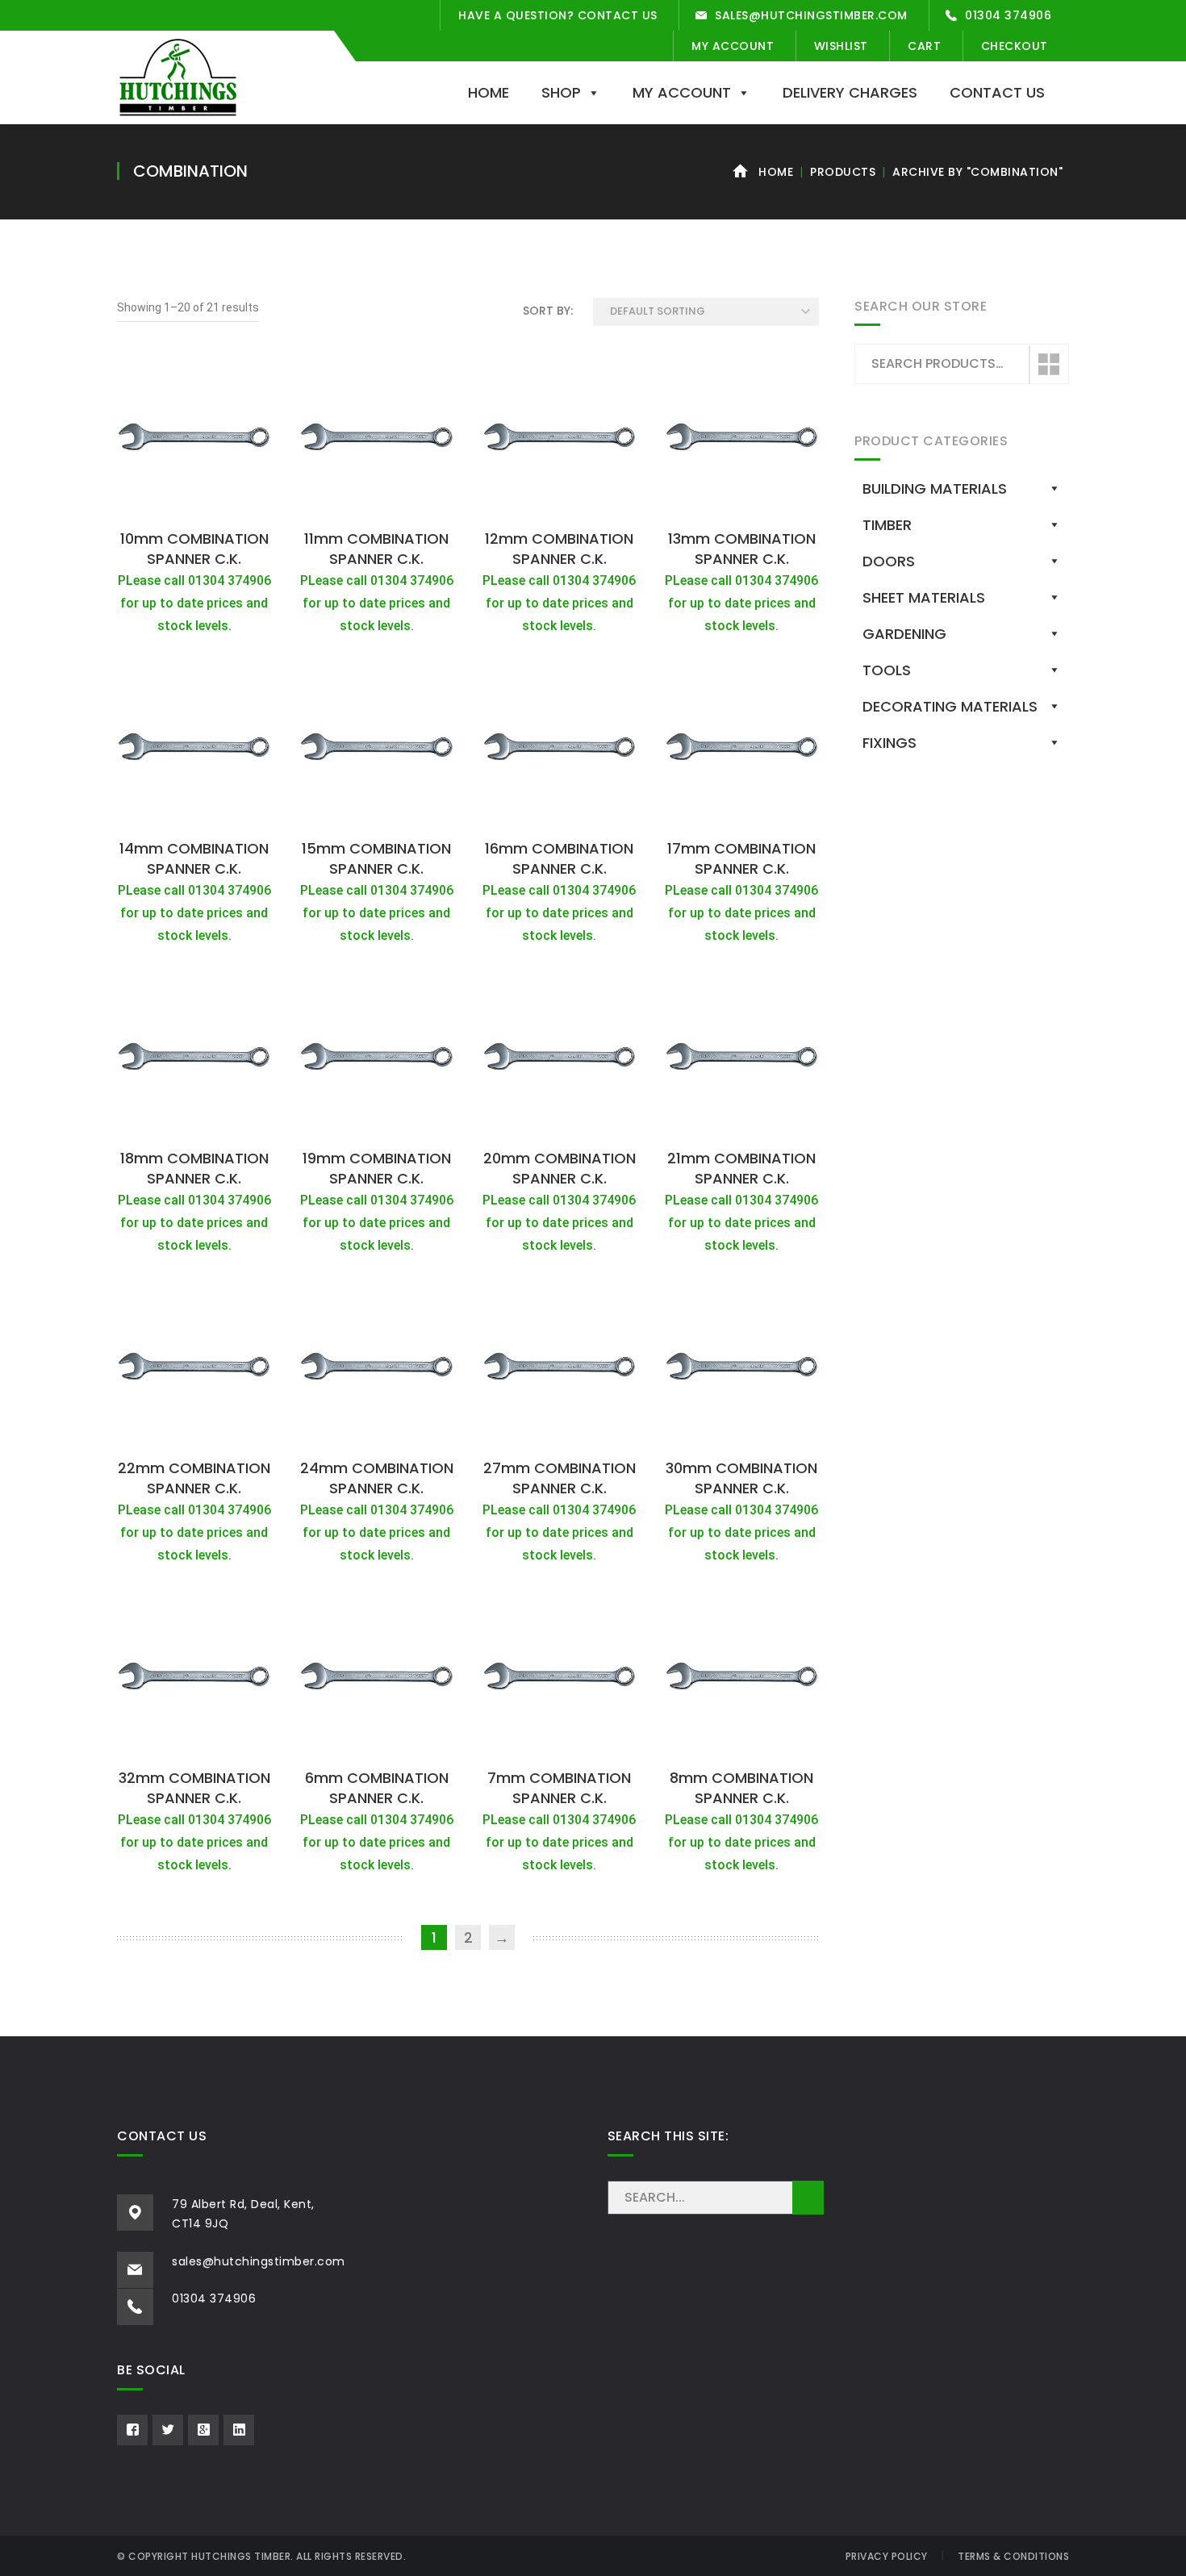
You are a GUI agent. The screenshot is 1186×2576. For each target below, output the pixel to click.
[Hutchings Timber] (178, 76)
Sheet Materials (924, 597)
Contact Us (997, 92)
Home (489, 92)
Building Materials (935, 488)
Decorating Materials (950, 706)
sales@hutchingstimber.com (811, 15)
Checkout (1015, 46)
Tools (887, 670)
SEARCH (808, 2198)
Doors (889, 561)
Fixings (890, 743)
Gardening (904, 634)
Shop (561, 92)
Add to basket (194, 503)
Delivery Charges (850, 92)
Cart (924, 46)
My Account (733, 46)
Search (1048, 365)
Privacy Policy (887, 2556)
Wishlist (841, 46)
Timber (887, 525)
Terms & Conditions (1013, 2556)
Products (843, 172)
